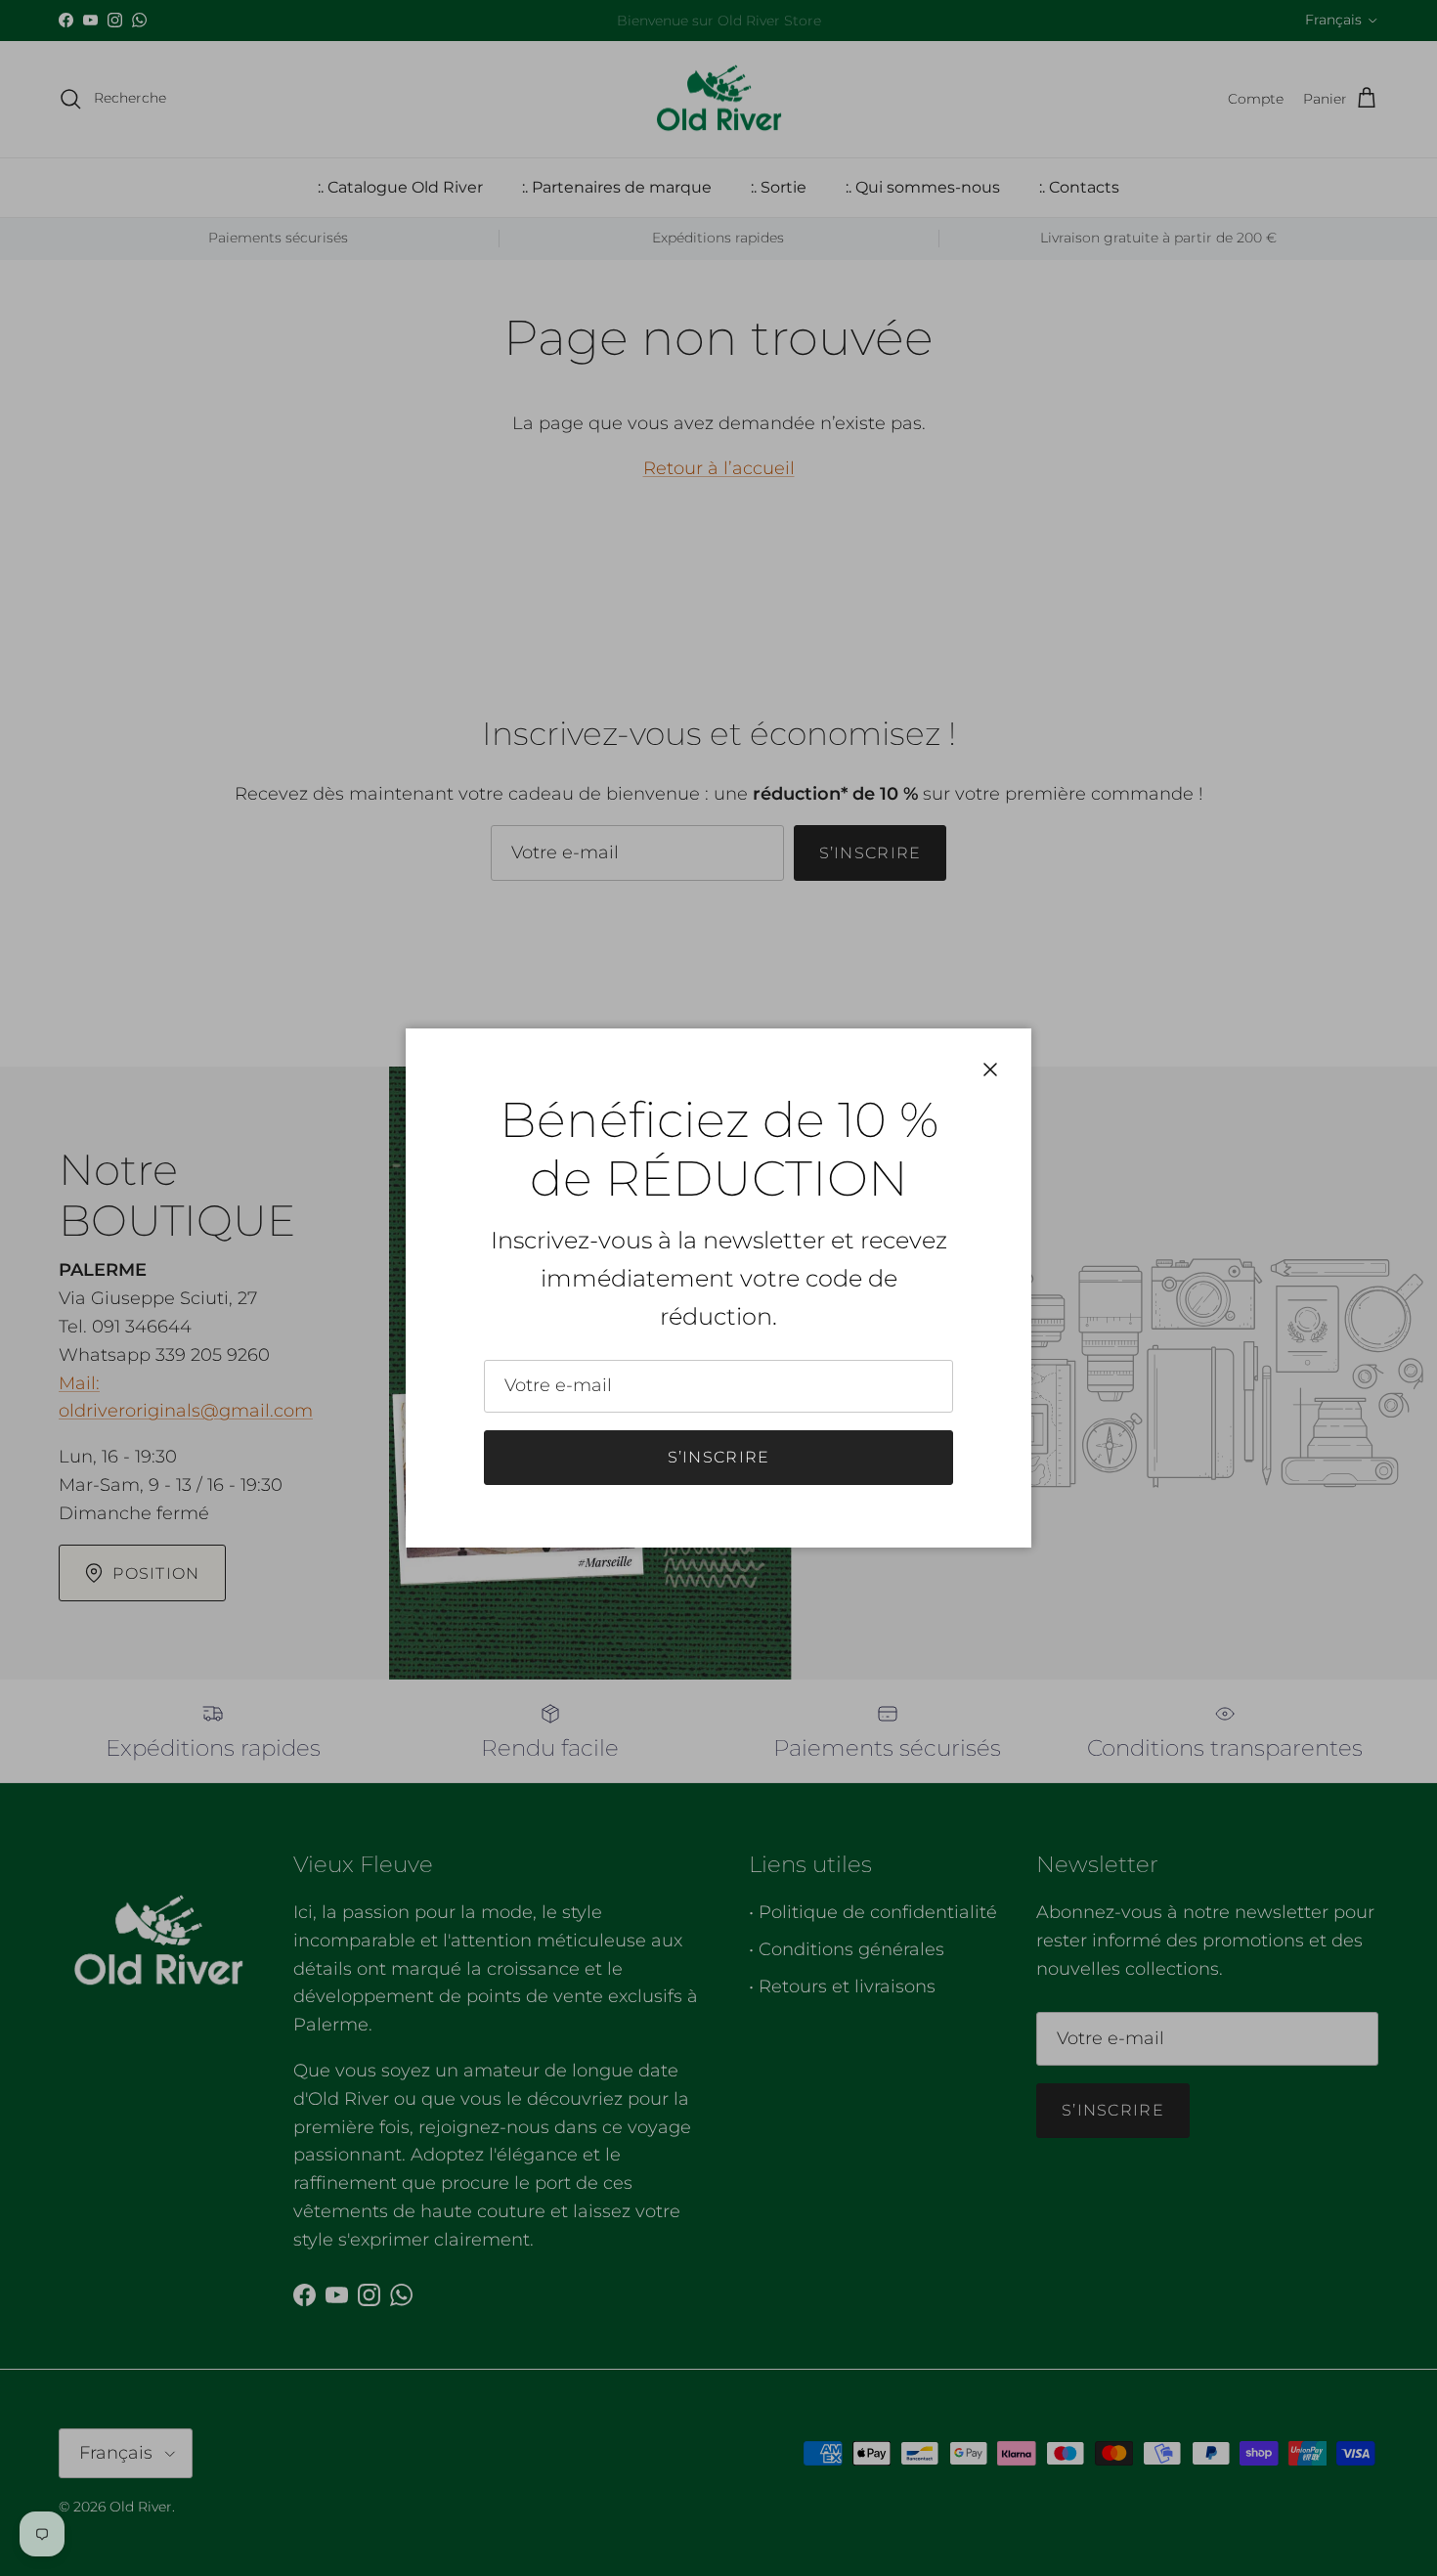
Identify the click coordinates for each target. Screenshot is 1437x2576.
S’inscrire (719, 1457)
